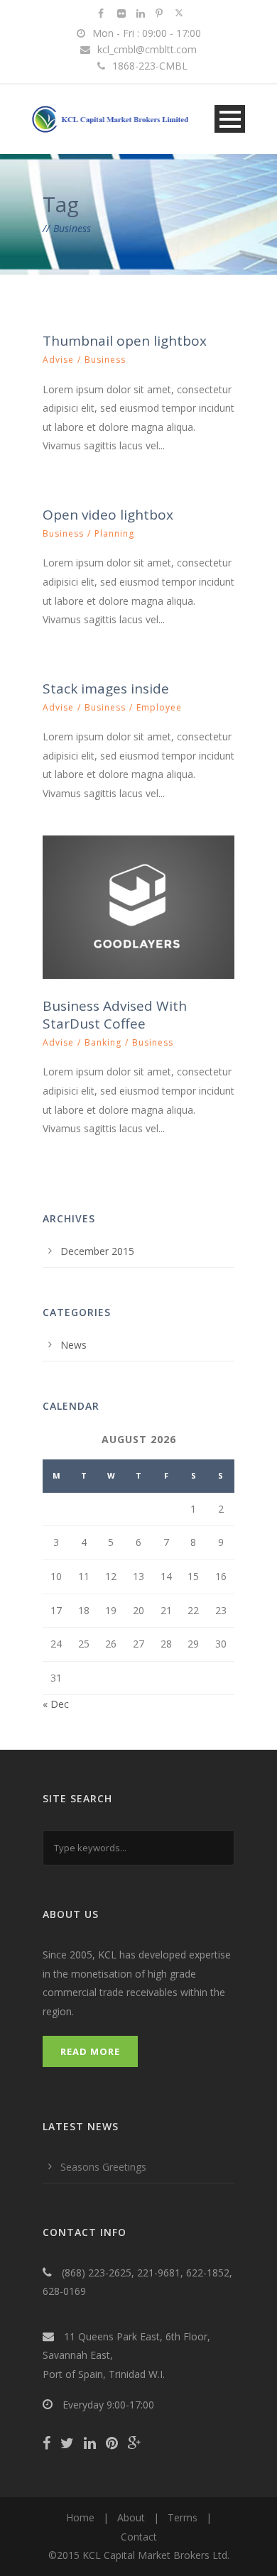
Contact (139, 2537)
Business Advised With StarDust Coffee (115, 1015)
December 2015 (97, 1251)
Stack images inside (106, 689)
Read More (90, 2051)
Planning (114, 533)
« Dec (56, 1704)
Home (80, 2517)
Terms (183, 2517)
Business (105, 360)
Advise (58, 360)
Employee (159, 707)
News (74, 1345)
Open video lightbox (108, 515)
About (131, 2517)
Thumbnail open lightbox (125, 341)
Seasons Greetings (103, 2167)
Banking (103, 1042)
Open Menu (230, 119)
